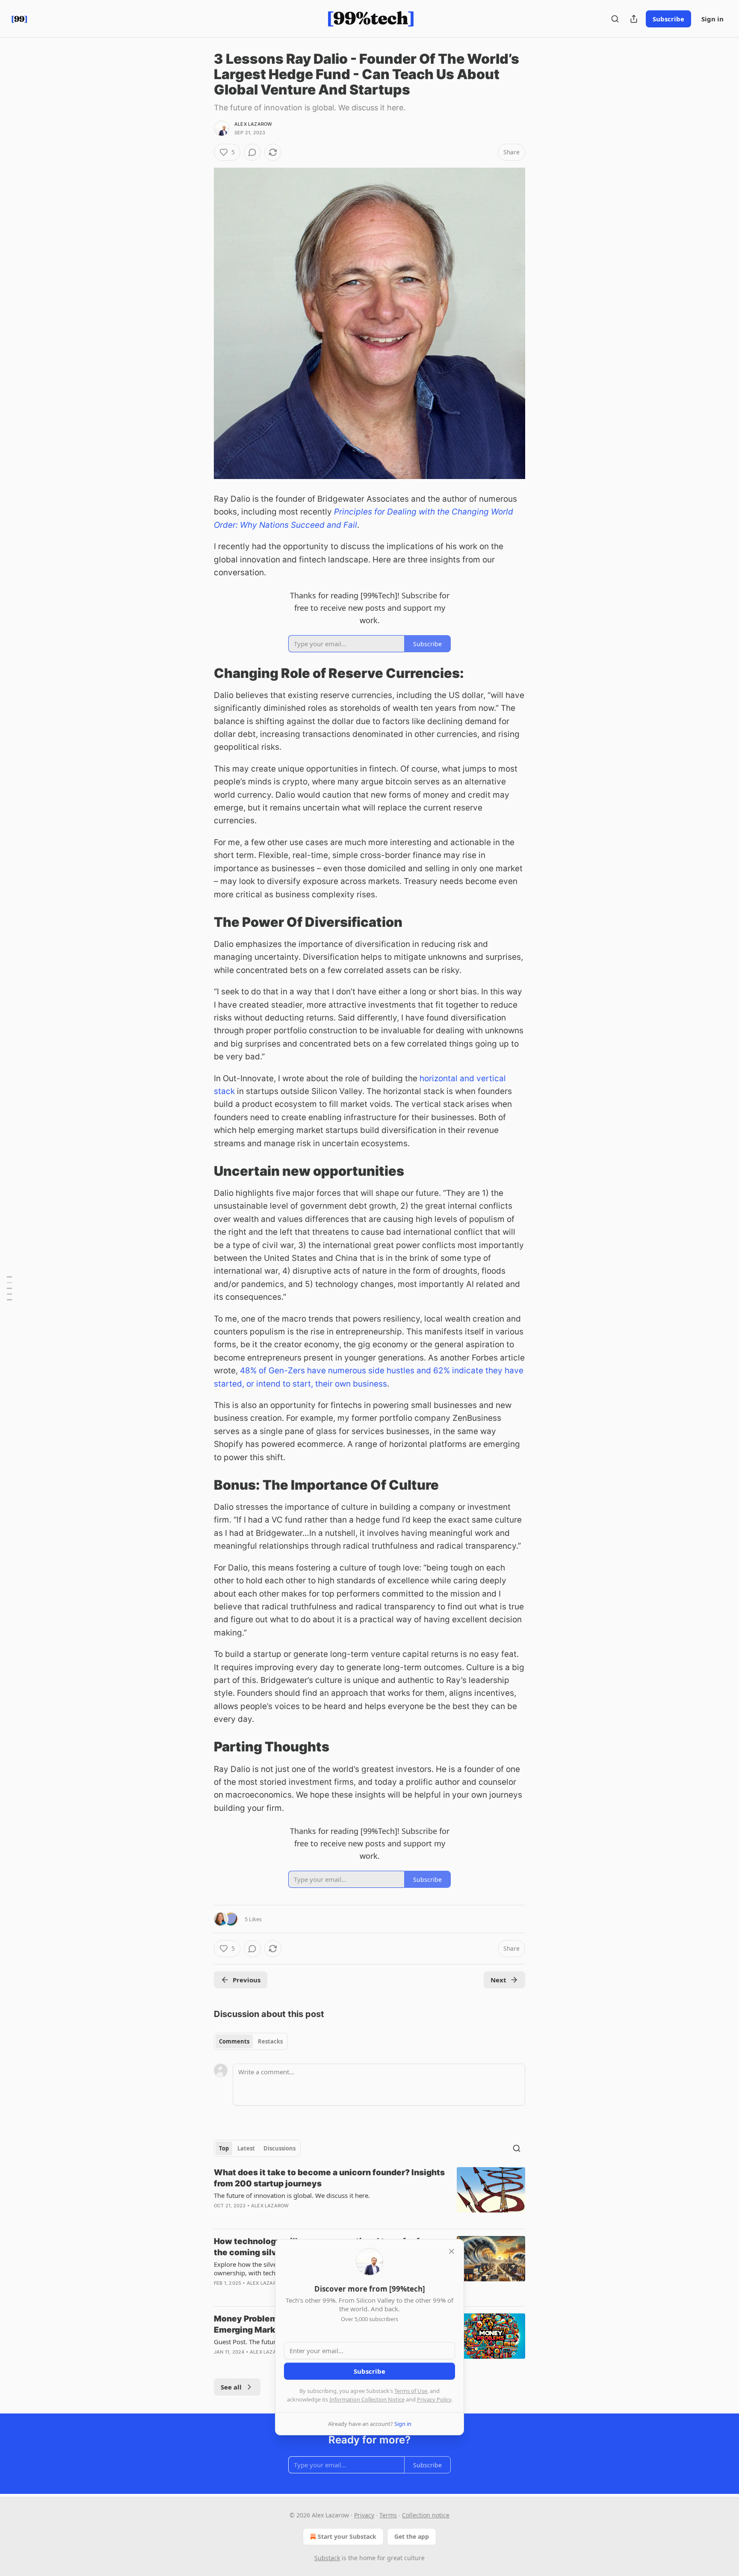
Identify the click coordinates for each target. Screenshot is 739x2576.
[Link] (202, 673)
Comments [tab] (234, 2041)
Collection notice (426, 2515)
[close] (452, 2251)
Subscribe (668, 19)
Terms (388, 2515)
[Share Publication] (634, 19)
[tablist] (251, 2041)
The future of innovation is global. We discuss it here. (292, 2195)
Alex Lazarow (253, 124)
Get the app (412, 2536)
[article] (369, 2194)
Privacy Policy (434, 2399)
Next (498, 1980)
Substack (327, 2558)
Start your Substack (347, 2536)
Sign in (712, 19)
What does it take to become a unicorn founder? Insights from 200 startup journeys (329, 2178)
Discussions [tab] (279, 2148)
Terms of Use (411, 2391)
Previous (247, 1980)
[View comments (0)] (252, 152)
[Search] (615, 19)
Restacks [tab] (270, 2041)
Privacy (364, 2515)
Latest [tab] (246, 2148)
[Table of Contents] (9, 1288)
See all (231, 2387)
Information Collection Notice (367, 2399)
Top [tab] (224, 2148)
